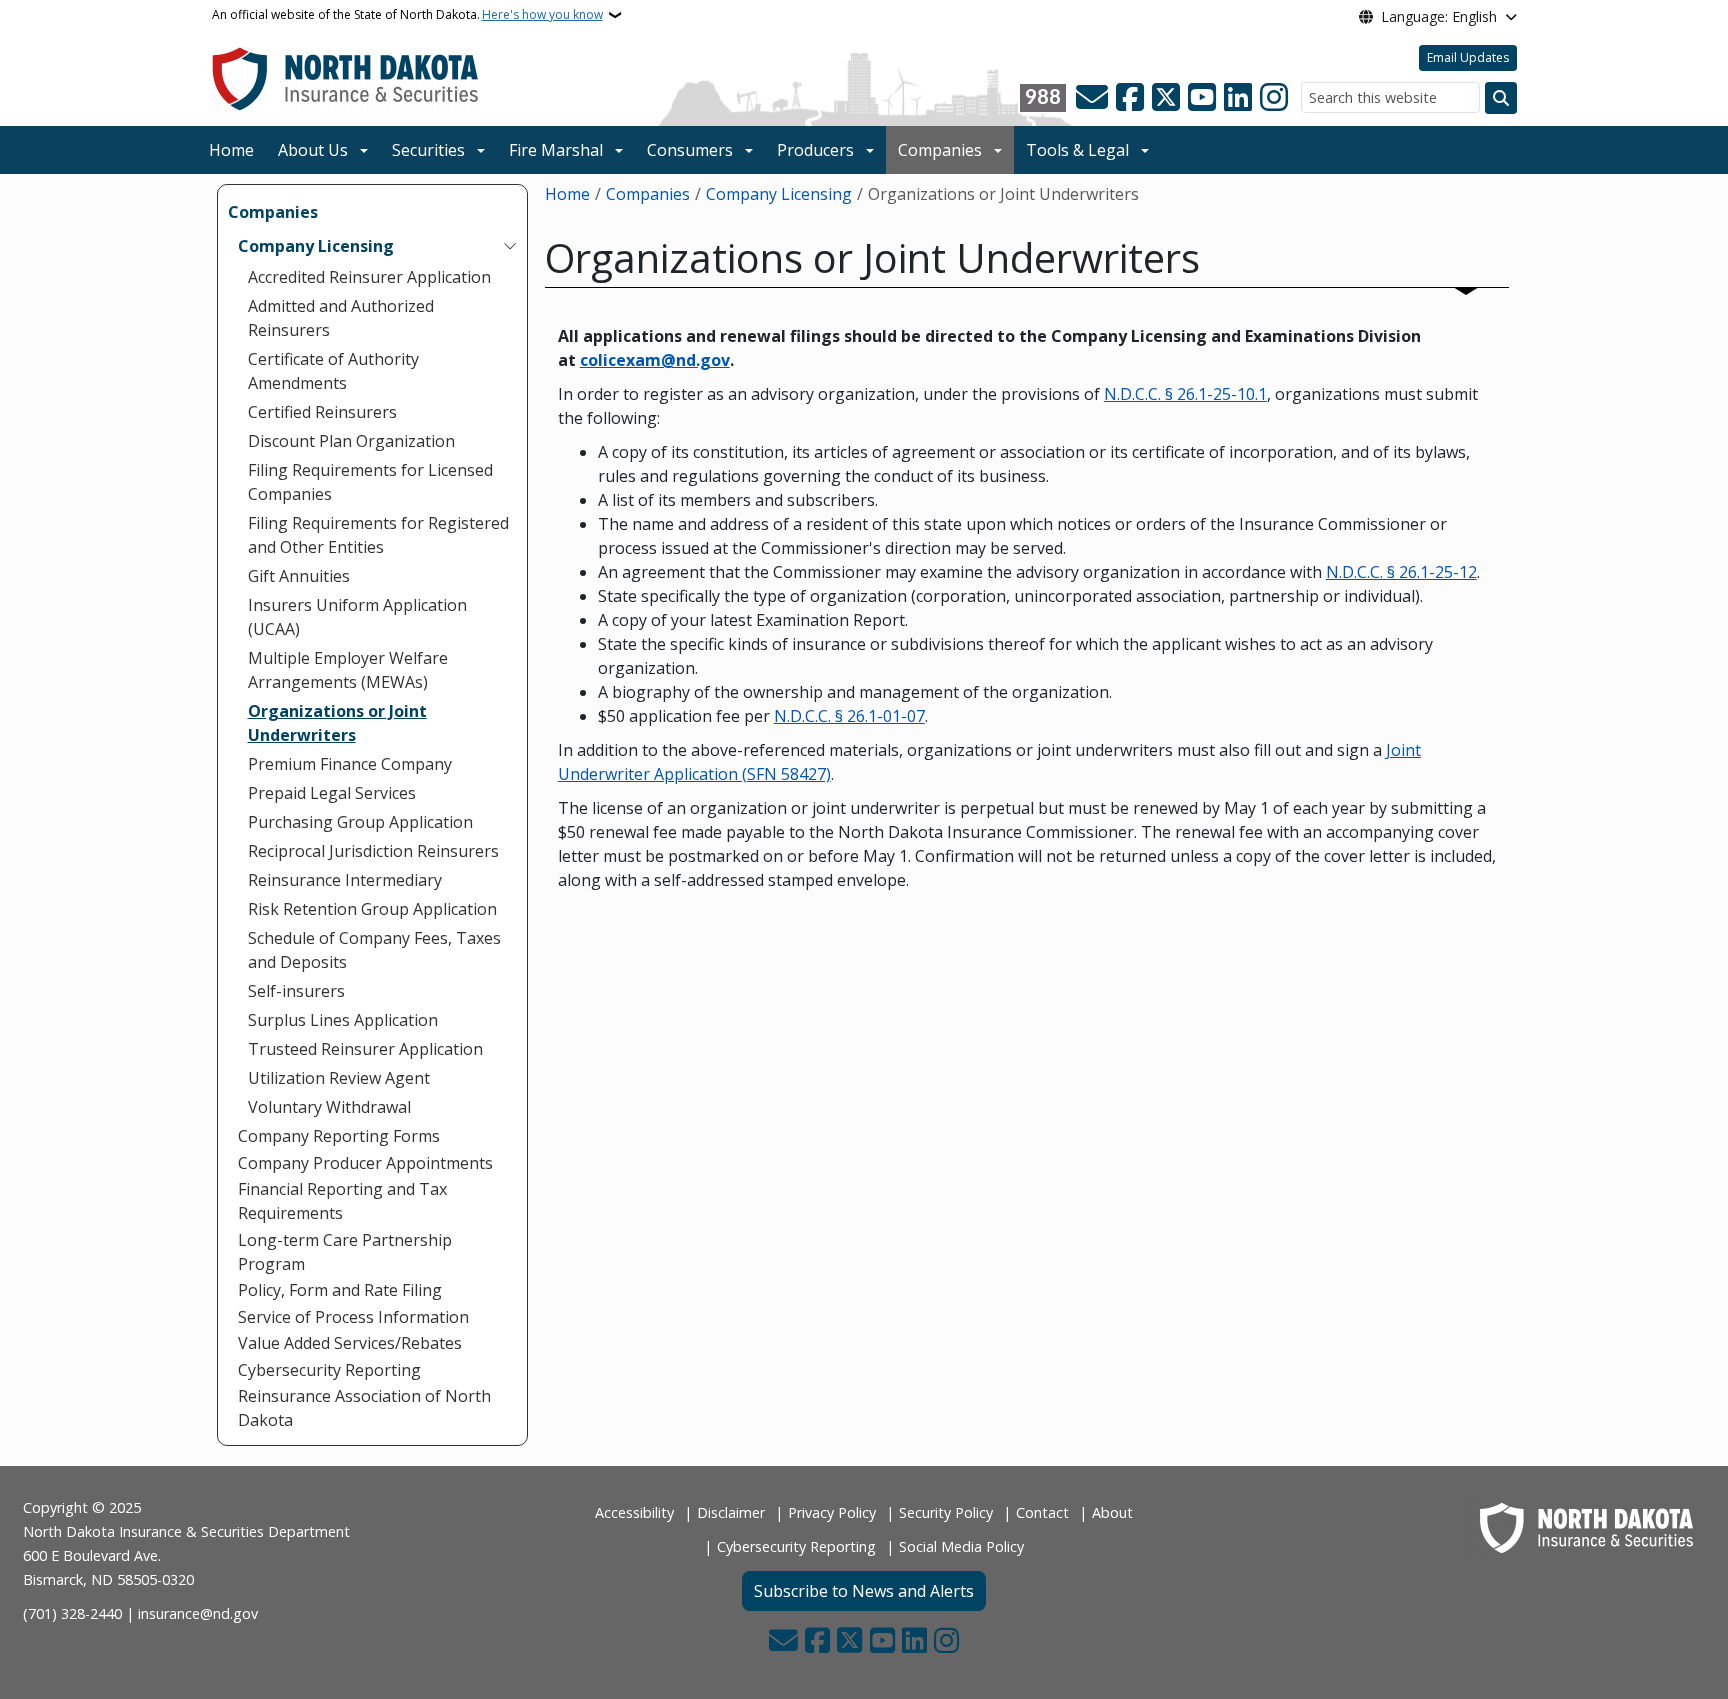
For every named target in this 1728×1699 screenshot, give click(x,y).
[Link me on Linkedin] (1238, 98)
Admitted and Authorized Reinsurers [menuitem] (341, 318)
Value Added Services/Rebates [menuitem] (350, 1343)
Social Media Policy (961, 1546)
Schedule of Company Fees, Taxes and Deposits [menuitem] (374, 950)
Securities (428, 150)
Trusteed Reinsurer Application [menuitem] (365, 1049)
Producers (815, 150)
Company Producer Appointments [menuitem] (365, 1163)
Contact (1042, 1512)
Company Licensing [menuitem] (316, 246)
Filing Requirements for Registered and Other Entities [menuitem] (378, 535)
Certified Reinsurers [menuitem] (322, 412)
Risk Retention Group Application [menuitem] (372, 909)
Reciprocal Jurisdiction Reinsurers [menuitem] (373, 851)
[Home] (345, 78)
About (1112, 1512)
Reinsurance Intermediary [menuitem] (345, 880)
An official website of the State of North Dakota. (407, 14)
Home (231, 150)
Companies (940, 150)
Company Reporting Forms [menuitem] (339, 1136)
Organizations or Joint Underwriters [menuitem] (337, 723)
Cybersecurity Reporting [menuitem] (329, 1370)
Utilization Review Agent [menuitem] (339, 1078)
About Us (313, 150)
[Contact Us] (1092, 98)
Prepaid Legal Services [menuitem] (332, 793)
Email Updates (1468, 57)
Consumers (690, 150)
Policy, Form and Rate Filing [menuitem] (340, 1290)
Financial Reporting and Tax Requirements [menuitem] (342, 1201)
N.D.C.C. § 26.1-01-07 (849, 716)
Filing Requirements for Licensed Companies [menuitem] (370, 482)
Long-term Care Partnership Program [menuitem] (345, 1252)
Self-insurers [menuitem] (296, 991)
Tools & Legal (1077, 150)
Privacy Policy (832, 1512)
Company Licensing (779, 194)
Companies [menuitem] (273, 212)
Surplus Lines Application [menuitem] (343, 1020)
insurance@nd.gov (198, 1613)
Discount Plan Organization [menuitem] (351, 441)
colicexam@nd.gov (655, 360)
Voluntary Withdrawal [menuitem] (329, 1107)
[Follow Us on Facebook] (1130, 98)
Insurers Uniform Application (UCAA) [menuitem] (357, 617)
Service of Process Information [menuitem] (353, 1317)
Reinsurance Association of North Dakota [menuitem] (364, 1408)
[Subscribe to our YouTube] (1202, 98)
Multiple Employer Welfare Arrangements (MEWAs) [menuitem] (348, 670)
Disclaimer (731, 1512)
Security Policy (946, 1512)
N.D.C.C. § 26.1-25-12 (1401, 572)
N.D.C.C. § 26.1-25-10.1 (1185, 394)
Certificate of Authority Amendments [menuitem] (333, 371)
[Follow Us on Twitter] (1166, 98)
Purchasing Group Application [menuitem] (360, 822)
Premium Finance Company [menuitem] (350, 764)
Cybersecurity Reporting (796, 1546)
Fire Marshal (556, 150)
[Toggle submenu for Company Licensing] (510, 246)
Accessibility (634, 1512)
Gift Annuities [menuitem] (299, 576)
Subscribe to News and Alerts (864, 1591)
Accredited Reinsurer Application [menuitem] (369, 277)
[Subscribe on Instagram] (1274, 98)
